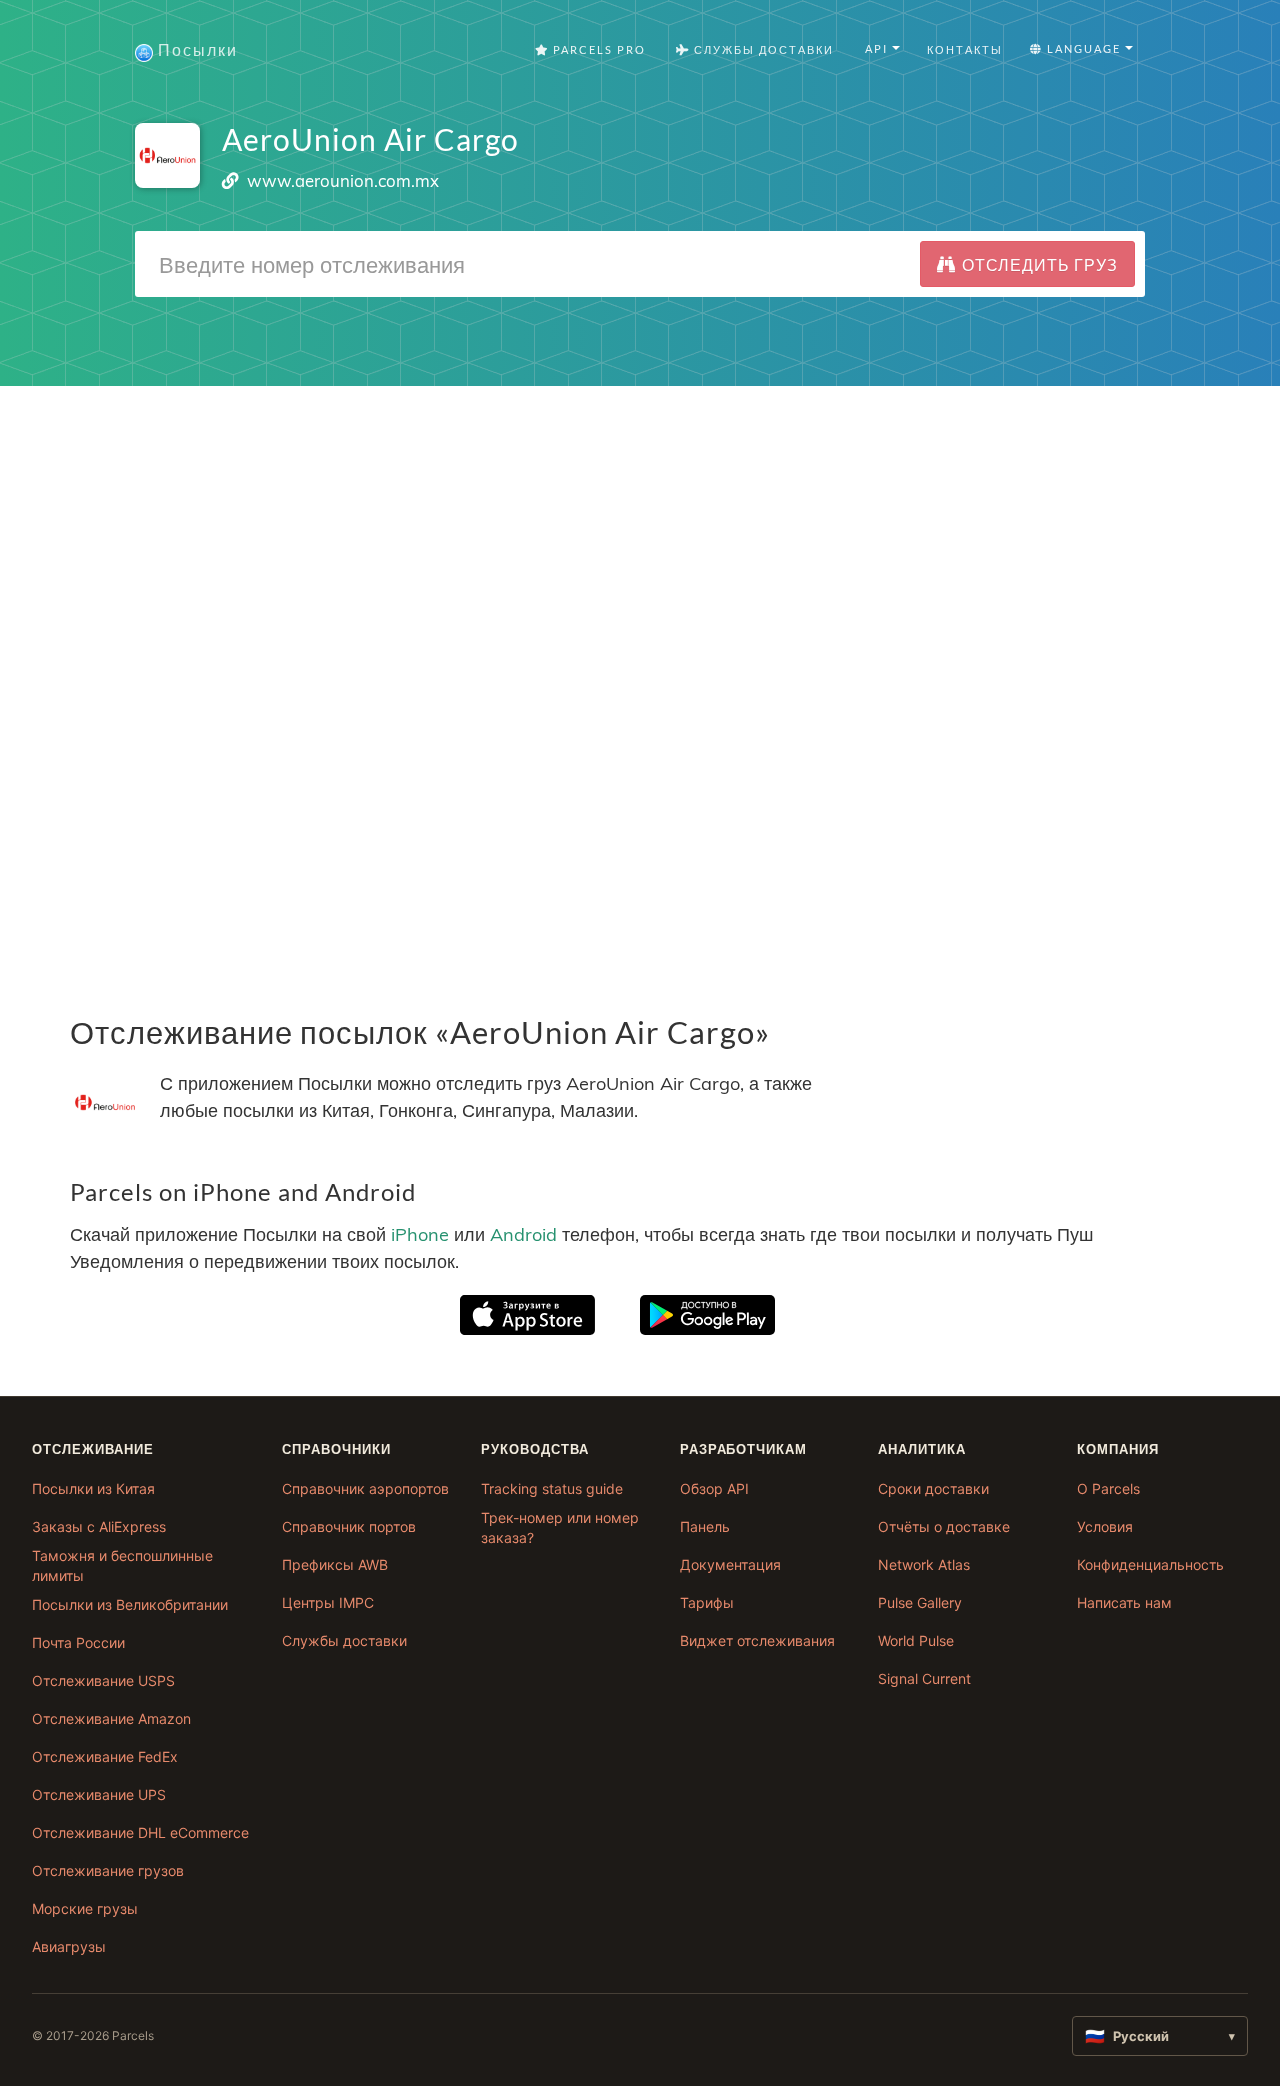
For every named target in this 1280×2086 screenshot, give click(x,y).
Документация (730, 1564)
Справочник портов (349, 1526)
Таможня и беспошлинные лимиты (122, 1565)
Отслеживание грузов (108, 1870)
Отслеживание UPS (99, 1794)
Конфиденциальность (1150, 1564)
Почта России (78, 1642)
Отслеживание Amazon (111, 1718)
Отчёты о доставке (944, 1526)
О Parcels (1108, 1488)
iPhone (420, 1234)
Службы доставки (344, 1640)
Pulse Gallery (920, 1602)
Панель (705, 1526)
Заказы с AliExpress (99, 1526)
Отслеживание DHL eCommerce (140, 1832)
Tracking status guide (552, 1488)
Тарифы (707, 1602)
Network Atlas (924, 1564)
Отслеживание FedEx (105, 1756)
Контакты (965, 49)
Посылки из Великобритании (130, 1604)
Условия (1105, 1526)
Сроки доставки (933, 1488)
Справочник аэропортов (365, 1488)
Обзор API (714, 1488)
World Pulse (916, 1640)
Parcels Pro (597, 49)
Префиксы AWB (335, 1564)
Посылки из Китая (93, 1488)
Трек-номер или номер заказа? (560, 1527)
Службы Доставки (762, 49)
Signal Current (924, 1678)
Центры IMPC (328, 1602)
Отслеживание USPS (103, 1680)
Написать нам (1124, 1602)
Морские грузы (85, 1908)
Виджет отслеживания (757, 1640)
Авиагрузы (69, 1946)
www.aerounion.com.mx (343, 180)
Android (523, 1234)
